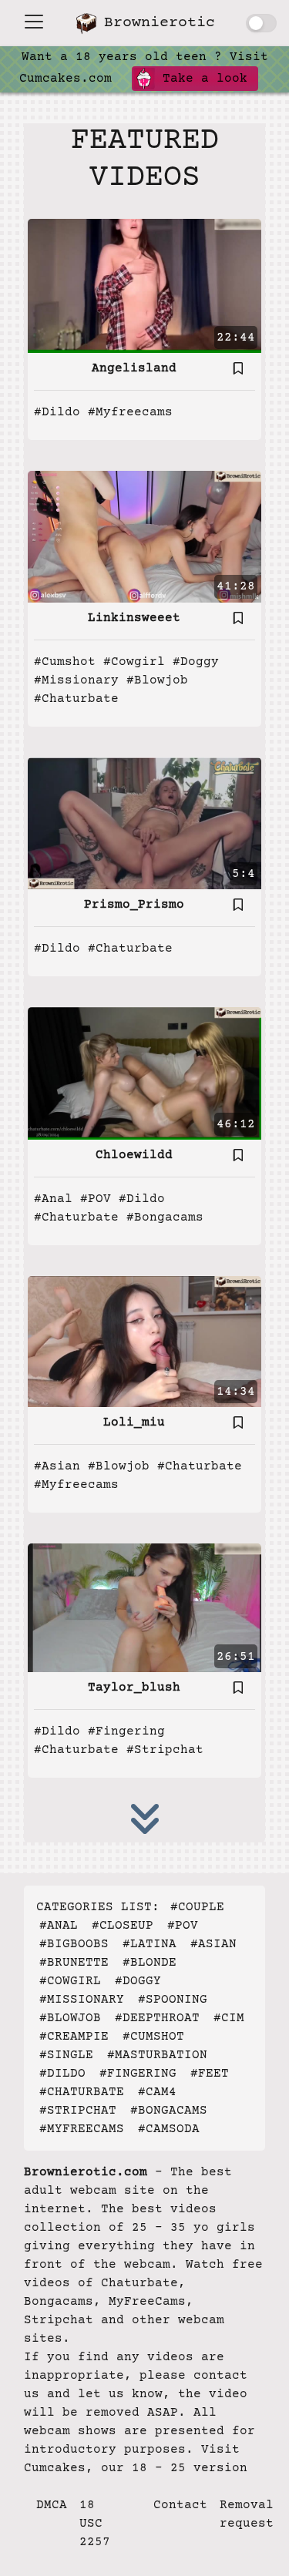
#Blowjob (157, 680)
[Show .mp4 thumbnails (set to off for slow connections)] (261, 23)
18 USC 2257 (95, 2524)
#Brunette (74, 1963)
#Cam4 (157, 2092)
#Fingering (126, 1731)
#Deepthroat (157, 2018)
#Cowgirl (134, 662)
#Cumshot (65, 662)
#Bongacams (165, 1217)
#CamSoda (169, 2129)
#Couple (197, 1907)
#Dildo (57, 412)
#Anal (53, 1199)
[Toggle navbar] (34, 22)
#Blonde (150, 1963)
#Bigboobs (74, 1944)
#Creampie (74, 2037)
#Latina (150, 1944)
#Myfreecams (130, 412)
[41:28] (144, 536)
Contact (180, 2505)
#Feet (210, 2074)
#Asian (57, 1466)
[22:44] (144, 286)
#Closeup (123, 1926)
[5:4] (144, 823)
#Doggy (196, 662)
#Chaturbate (76, 699)
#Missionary (76, 680)
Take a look (201, 79)
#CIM (229, 2018)
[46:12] (144, 1073)
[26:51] (144, 1607)
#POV (96, 1199)
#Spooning (173, 2000)
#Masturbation (157, 2055)
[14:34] (144, 1342)
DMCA (52, 2505)
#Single (66, 2055)
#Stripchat (165, 1750)
